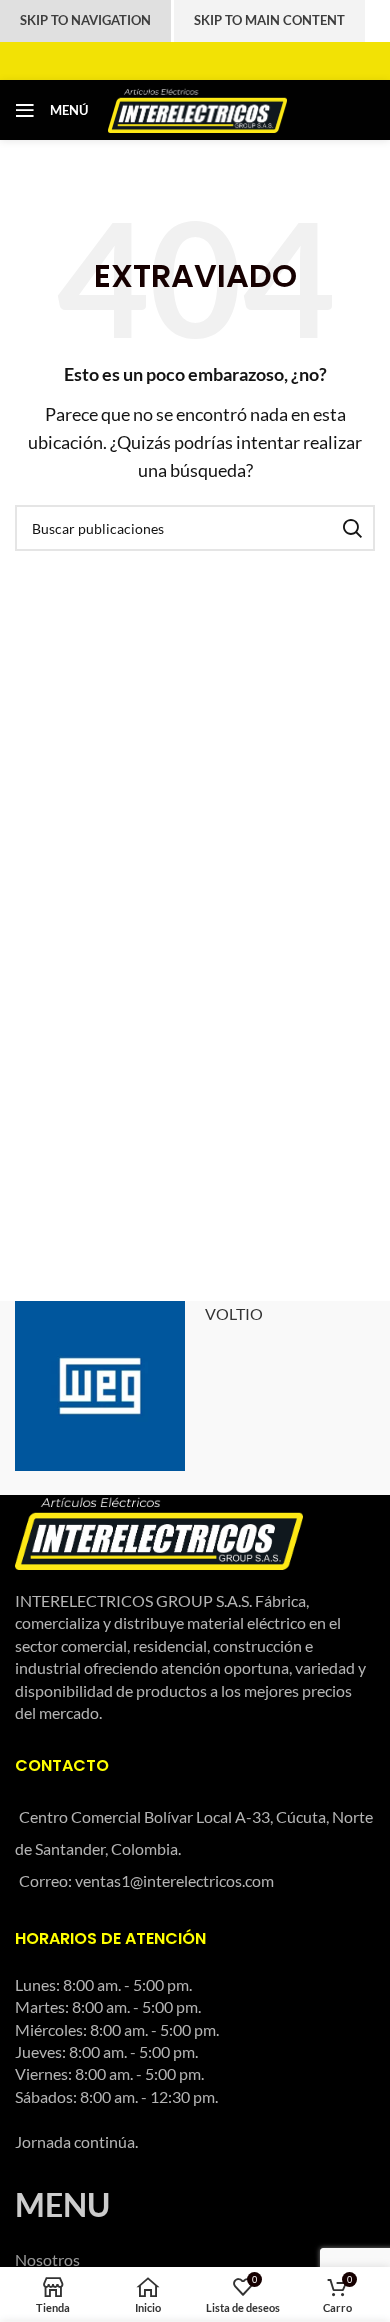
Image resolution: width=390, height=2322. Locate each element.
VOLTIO (234, 1313)
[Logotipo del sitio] (197, 107)
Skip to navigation (85, 20)
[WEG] (100, 1386)
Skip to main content (269, 20)
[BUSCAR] (352, 528)
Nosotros (47, 2259)
